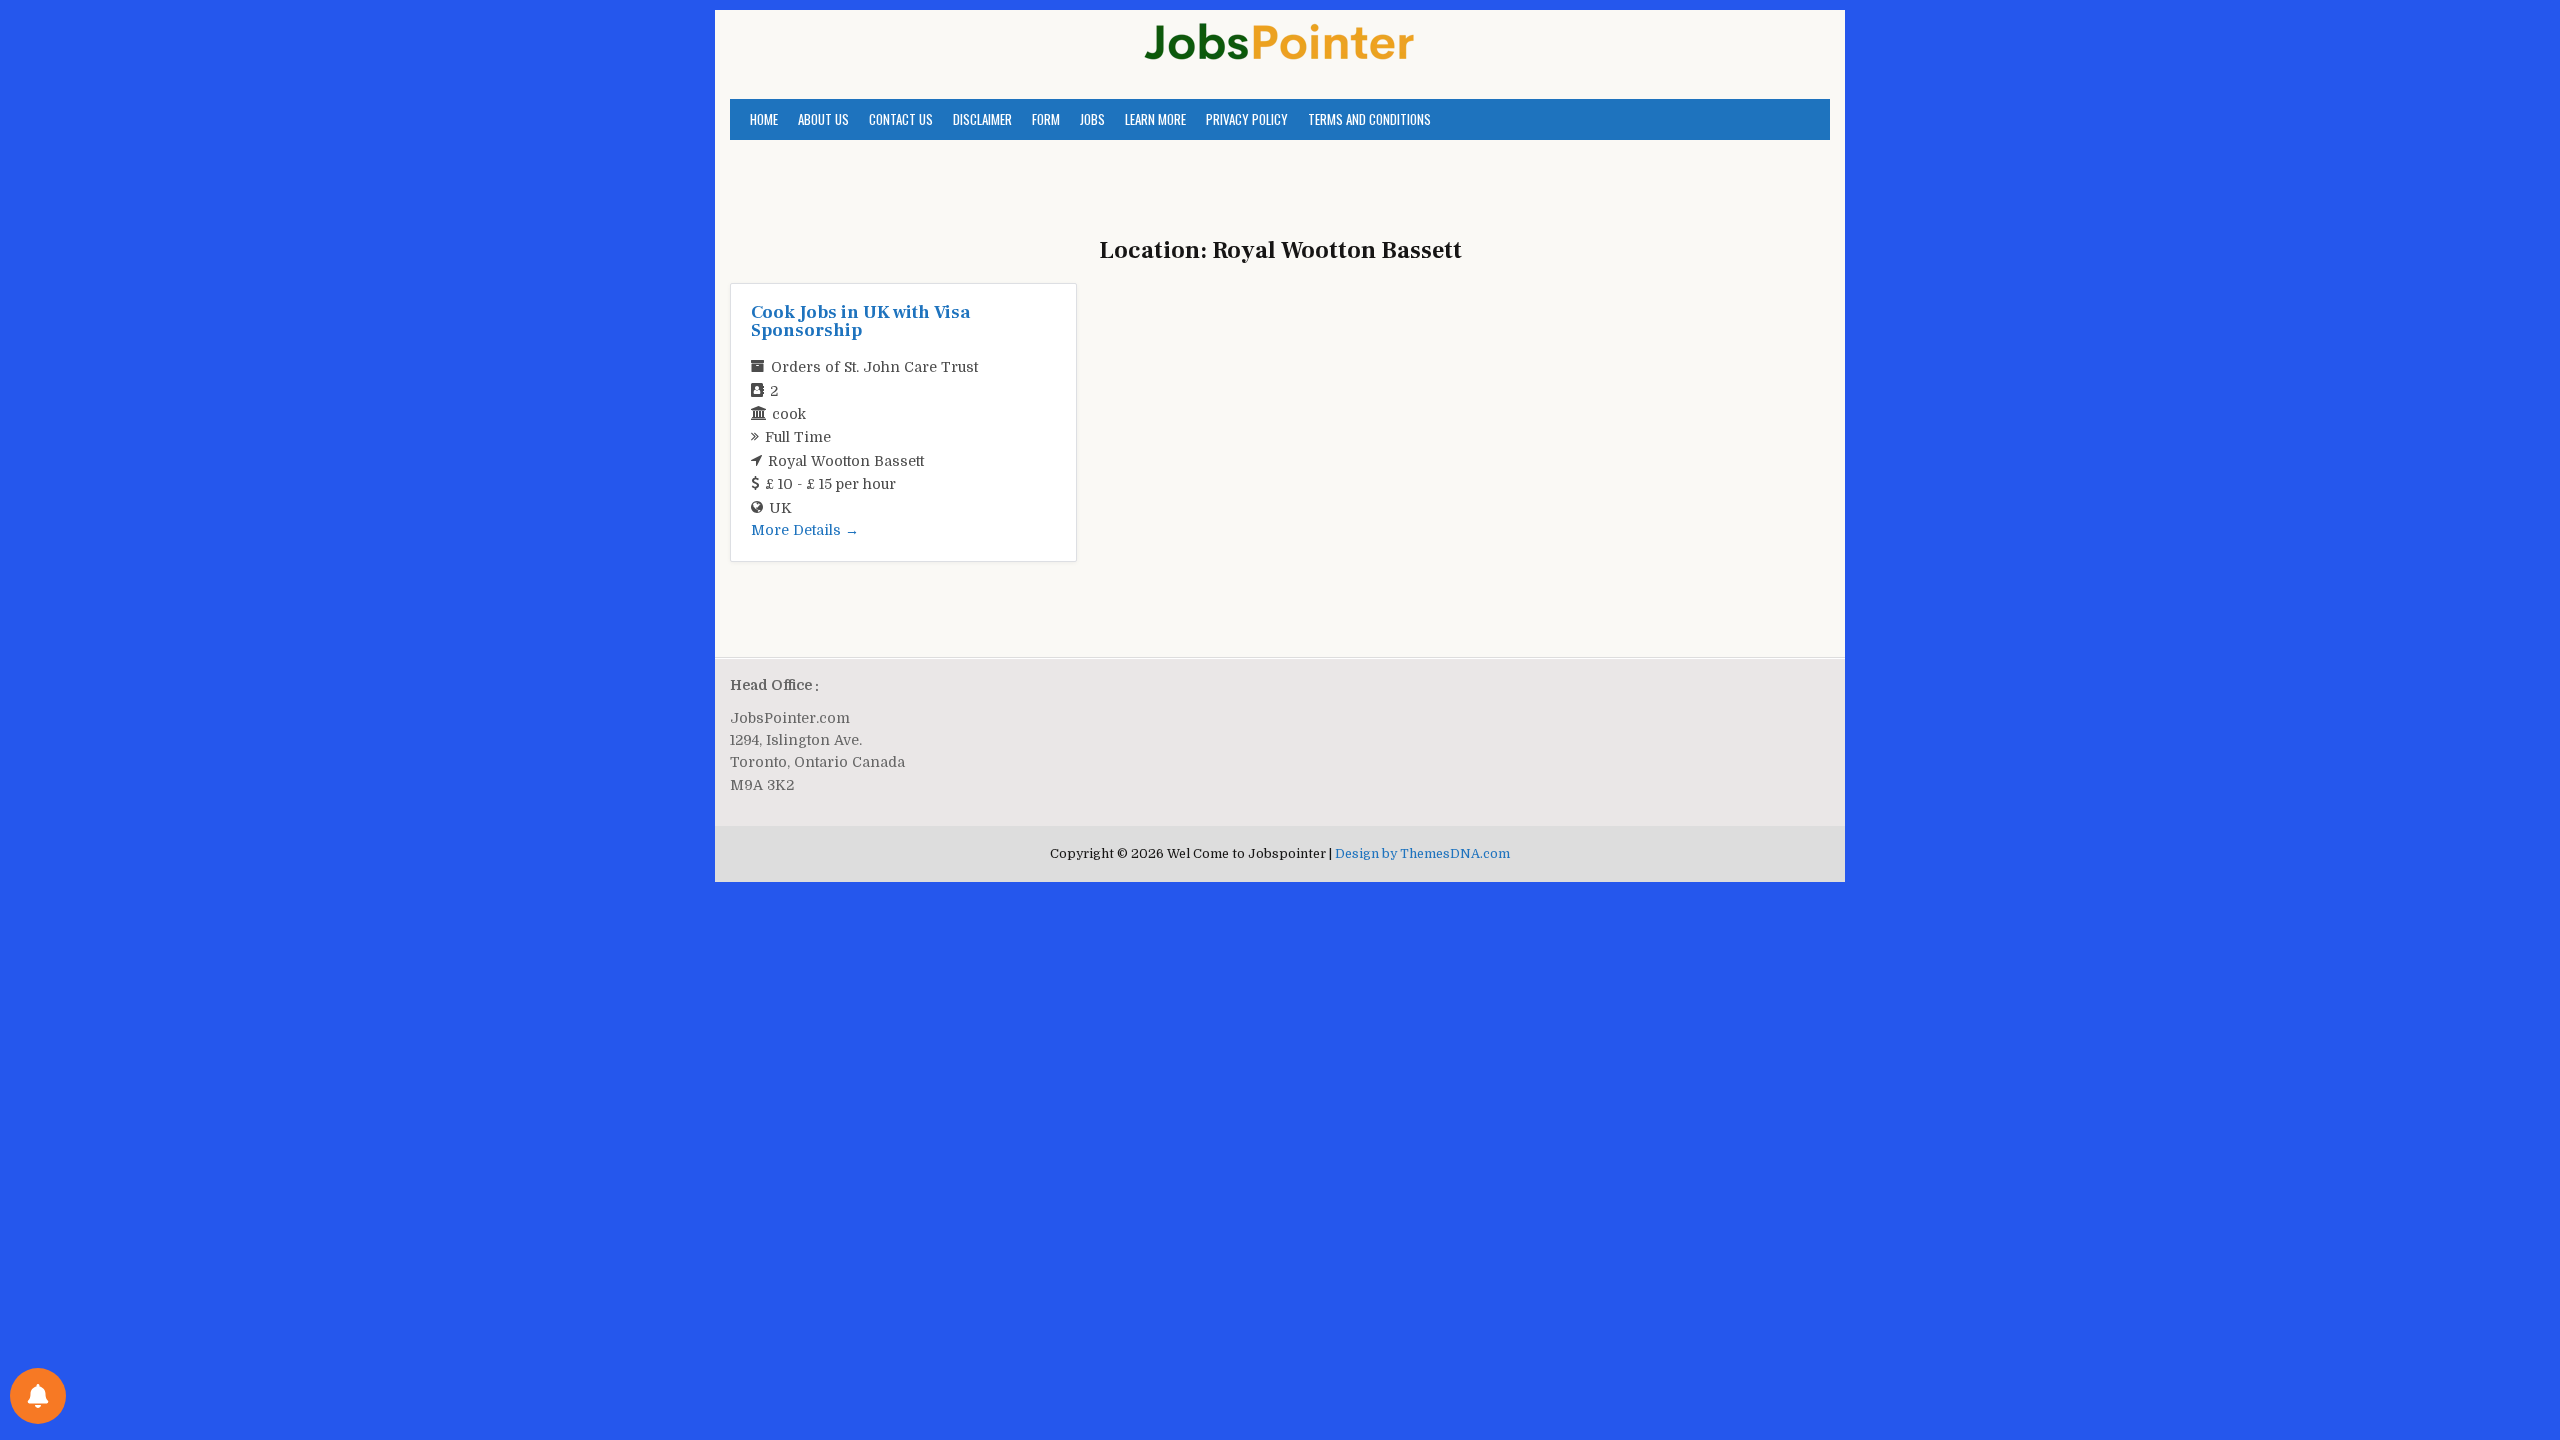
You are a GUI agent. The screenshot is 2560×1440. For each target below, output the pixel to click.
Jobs (1092, 119)
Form (1046, 119)
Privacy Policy (1247, 119)
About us (823, 119)
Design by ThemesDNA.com (1422, 854)
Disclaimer (982, 119)
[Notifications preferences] (38, 1396)
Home (764, 119)
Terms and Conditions (1369, 119)
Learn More (1155, 119)
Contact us (901, 119)
